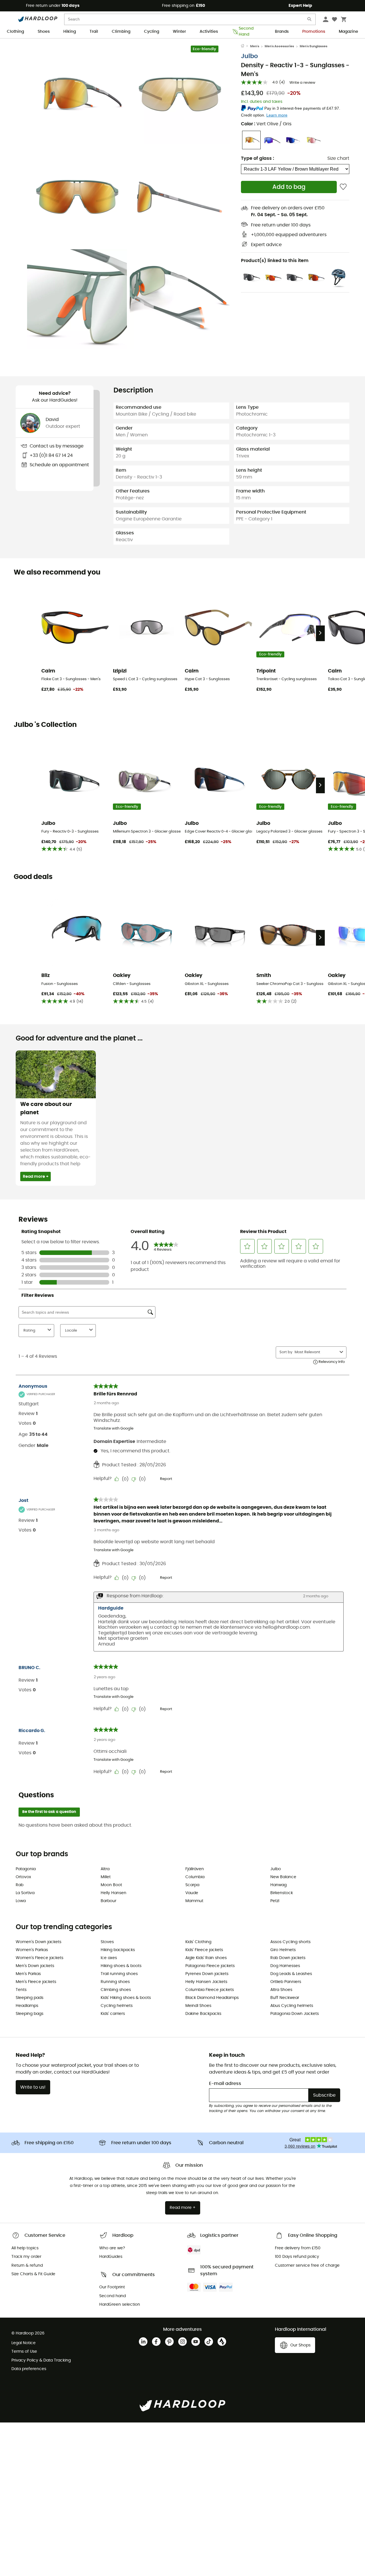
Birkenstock (282, 1893)
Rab (20, 1885)
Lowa (21, 1901)
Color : (266, 124)
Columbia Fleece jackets (210, 1990)
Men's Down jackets (35, 1966)
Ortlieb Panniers (286, 1982)
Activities (209, 32)
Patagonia (26, 1869)
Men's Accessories (279, 46)
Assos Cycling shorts (290, 1942)
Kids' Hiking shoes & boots (126, 1998)
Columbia (195, 1877)
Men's (255, 46)
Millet (106, 1877)
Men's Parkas (28, 1974)
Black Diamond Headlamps (212, 1998)
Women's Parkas (32, 1950)
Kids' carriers (113, 2014)
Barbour (109, 1901)
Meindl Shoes (198, 2006)
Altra (105, 1869)
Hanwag (278, 1885)
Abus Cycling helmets (292, 2006)
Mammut (194, 1901)
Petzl (275, 1901)
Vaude (192, 1893)
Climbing (121, 32)
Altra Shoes (281, 1990)
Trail (94, 32)
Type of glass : (257, 158)
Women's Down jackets (38, 1942)
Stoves (107, 1942)
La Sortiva (25, 1893)
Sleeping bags (30, 2014)
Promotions (314, 32)
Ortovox (23, 1877)
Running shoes (115, 1982)
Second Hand (246, 32)
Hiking (70, 32)
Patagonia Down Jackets (295, 2014)
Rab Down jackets (288, 1958)
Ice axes (109, 1958)
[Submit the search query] (310, 20)
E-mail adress (225, 2084)
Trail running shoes (119, 1974)
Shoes (44, 32)
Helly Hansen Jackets (206, 1982)
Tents (21, 1990)
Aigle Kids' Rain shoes (206, 1958)
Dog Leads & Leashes (291, 1974)
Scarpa (192, 1885)
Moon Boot (111, 1885)
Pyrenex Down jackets (207, 1974)
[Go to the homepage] (246, 46)
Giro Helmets (283, 1950)
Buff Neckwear (285, 1998)
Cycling (152, 32)
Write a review (302, 83)
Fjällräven (195, 1869)
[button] (77, 94)
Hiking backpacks (118, 1950)
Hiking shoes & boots (121, 1966)
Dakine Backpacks (203, 2014)
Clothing (15, 32)
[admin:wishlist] (343, 187)
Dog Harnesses (285, 1966)
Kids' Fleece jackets (204, 1950)
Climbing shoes (116, 1990)
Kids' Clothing (198, 1942)
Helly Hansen (113, 1893)
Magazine (348, 32)
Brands (282, 32)
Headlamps (27, 2006)
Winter (179, 32)
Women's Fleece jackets (39, 1958)
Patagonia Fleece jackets (210, 1966)
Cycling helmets (117, 2006)
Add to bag (289, 187)
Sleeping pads (30, 1998)
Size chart (338, 158)
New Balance (283, 1877)
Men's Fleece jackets (36, 1982)
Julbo (249, 56)
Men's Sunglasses (314, 46)
